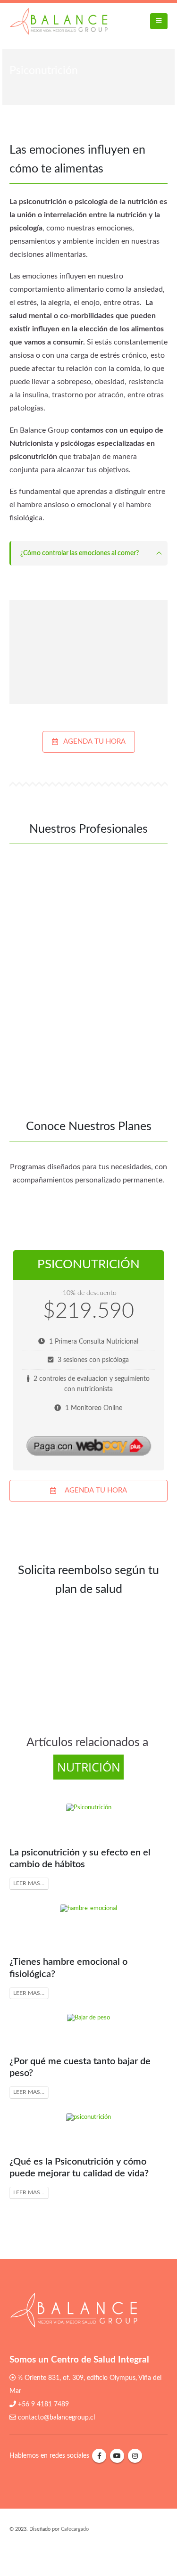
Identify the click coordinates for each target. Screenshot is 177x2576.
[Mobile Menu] (159, 21)
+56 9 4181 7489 (43, 2404)
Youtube (117, 2456)
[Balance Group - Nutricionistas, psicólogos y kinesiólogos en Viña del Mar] (59, 21)
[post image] (88, 1820)
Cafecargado (75, 2529)
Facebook (99, 2456)
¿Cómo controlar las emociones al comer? (80, 553)
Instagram (135, 2456)
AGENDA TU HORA (93, 742)
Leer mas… (29, 1883)
